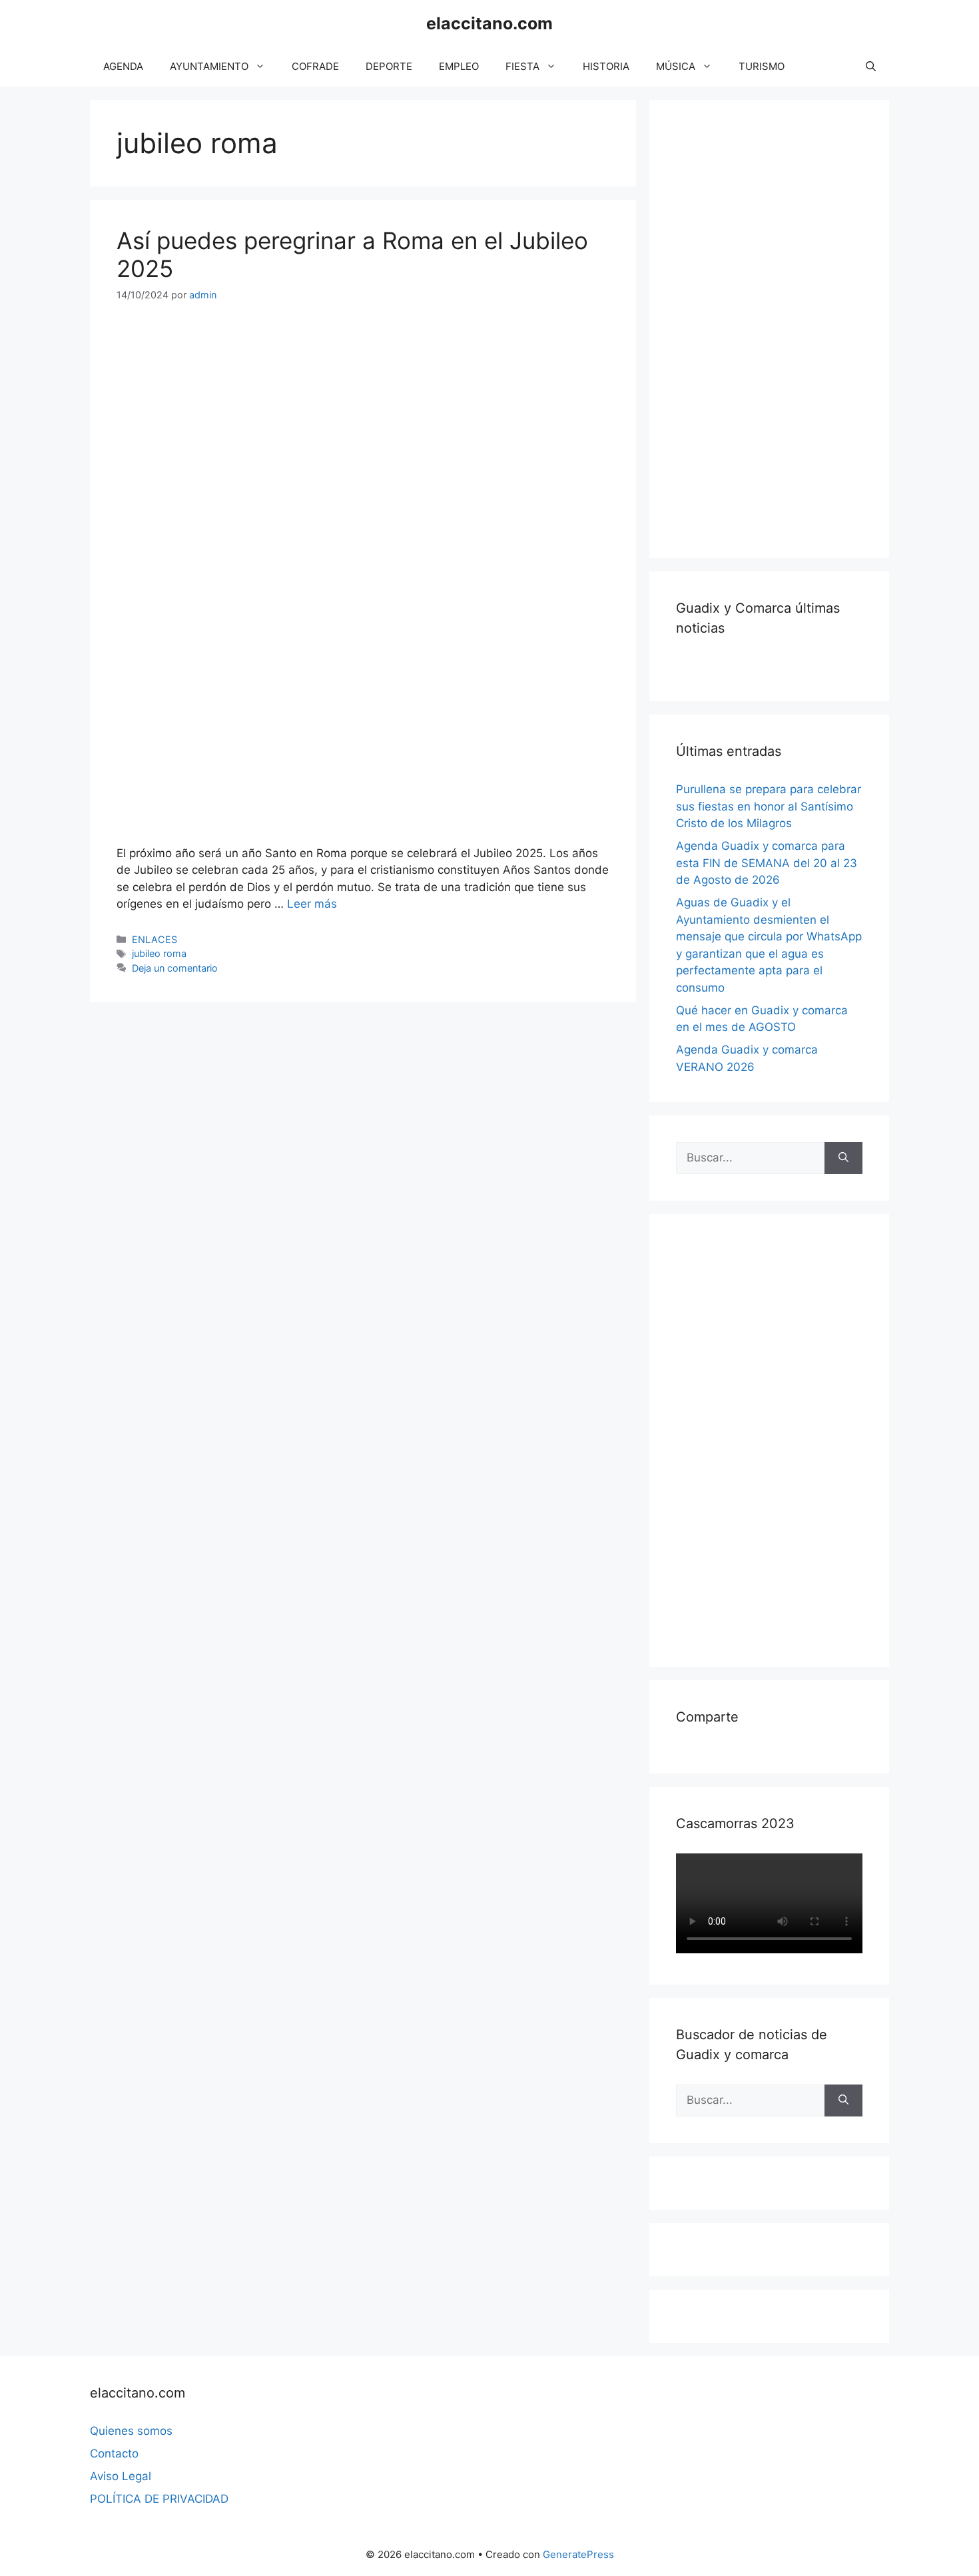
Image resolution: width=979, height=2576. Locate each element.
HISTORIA (606, 66)
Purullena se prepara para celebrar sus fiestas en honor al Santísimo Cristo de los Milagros (769, 806)
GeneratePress (578, 2554)
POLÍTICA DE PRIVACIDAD (159, 2499)
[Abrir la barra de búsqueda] (871, 67)
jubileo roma (159, 953)
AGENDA (123, 66)
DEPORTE (389, 66)
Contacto (114, 2453)
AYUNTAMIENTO (209, 66)
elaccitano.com (489, 23)
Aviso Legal (121, 2476)
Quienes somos (131, 2431)
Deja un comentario (175, 968)
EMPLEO (459, 66)
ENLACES (155, 939)
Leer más (312, 904)
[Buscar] (843, 1158)
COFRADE (315, 66)
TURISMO (762, 66)
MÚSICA (676, 66)
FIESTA (522, 66)
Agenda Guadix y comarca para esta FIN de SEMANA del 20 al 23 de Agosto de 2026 (767, 863)
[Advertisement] (776, 326)
